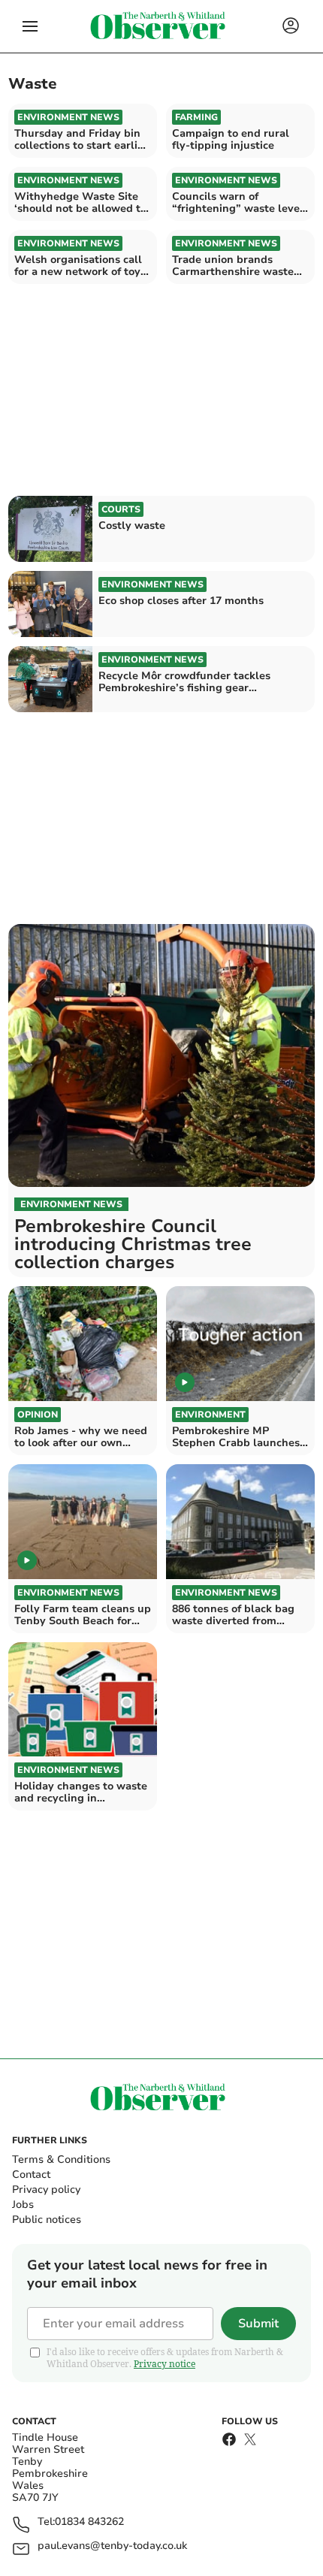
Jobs (23, 2205)
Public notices (47, 2220)
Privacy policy (46, 2189)
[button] (30, 26)
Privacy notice (165, 2364)
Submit (258, 2324)
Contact (31, 2174)
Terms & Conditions (61, 2159)
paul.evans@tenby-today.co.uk (112, 2546)
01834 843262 (89, 2522)
